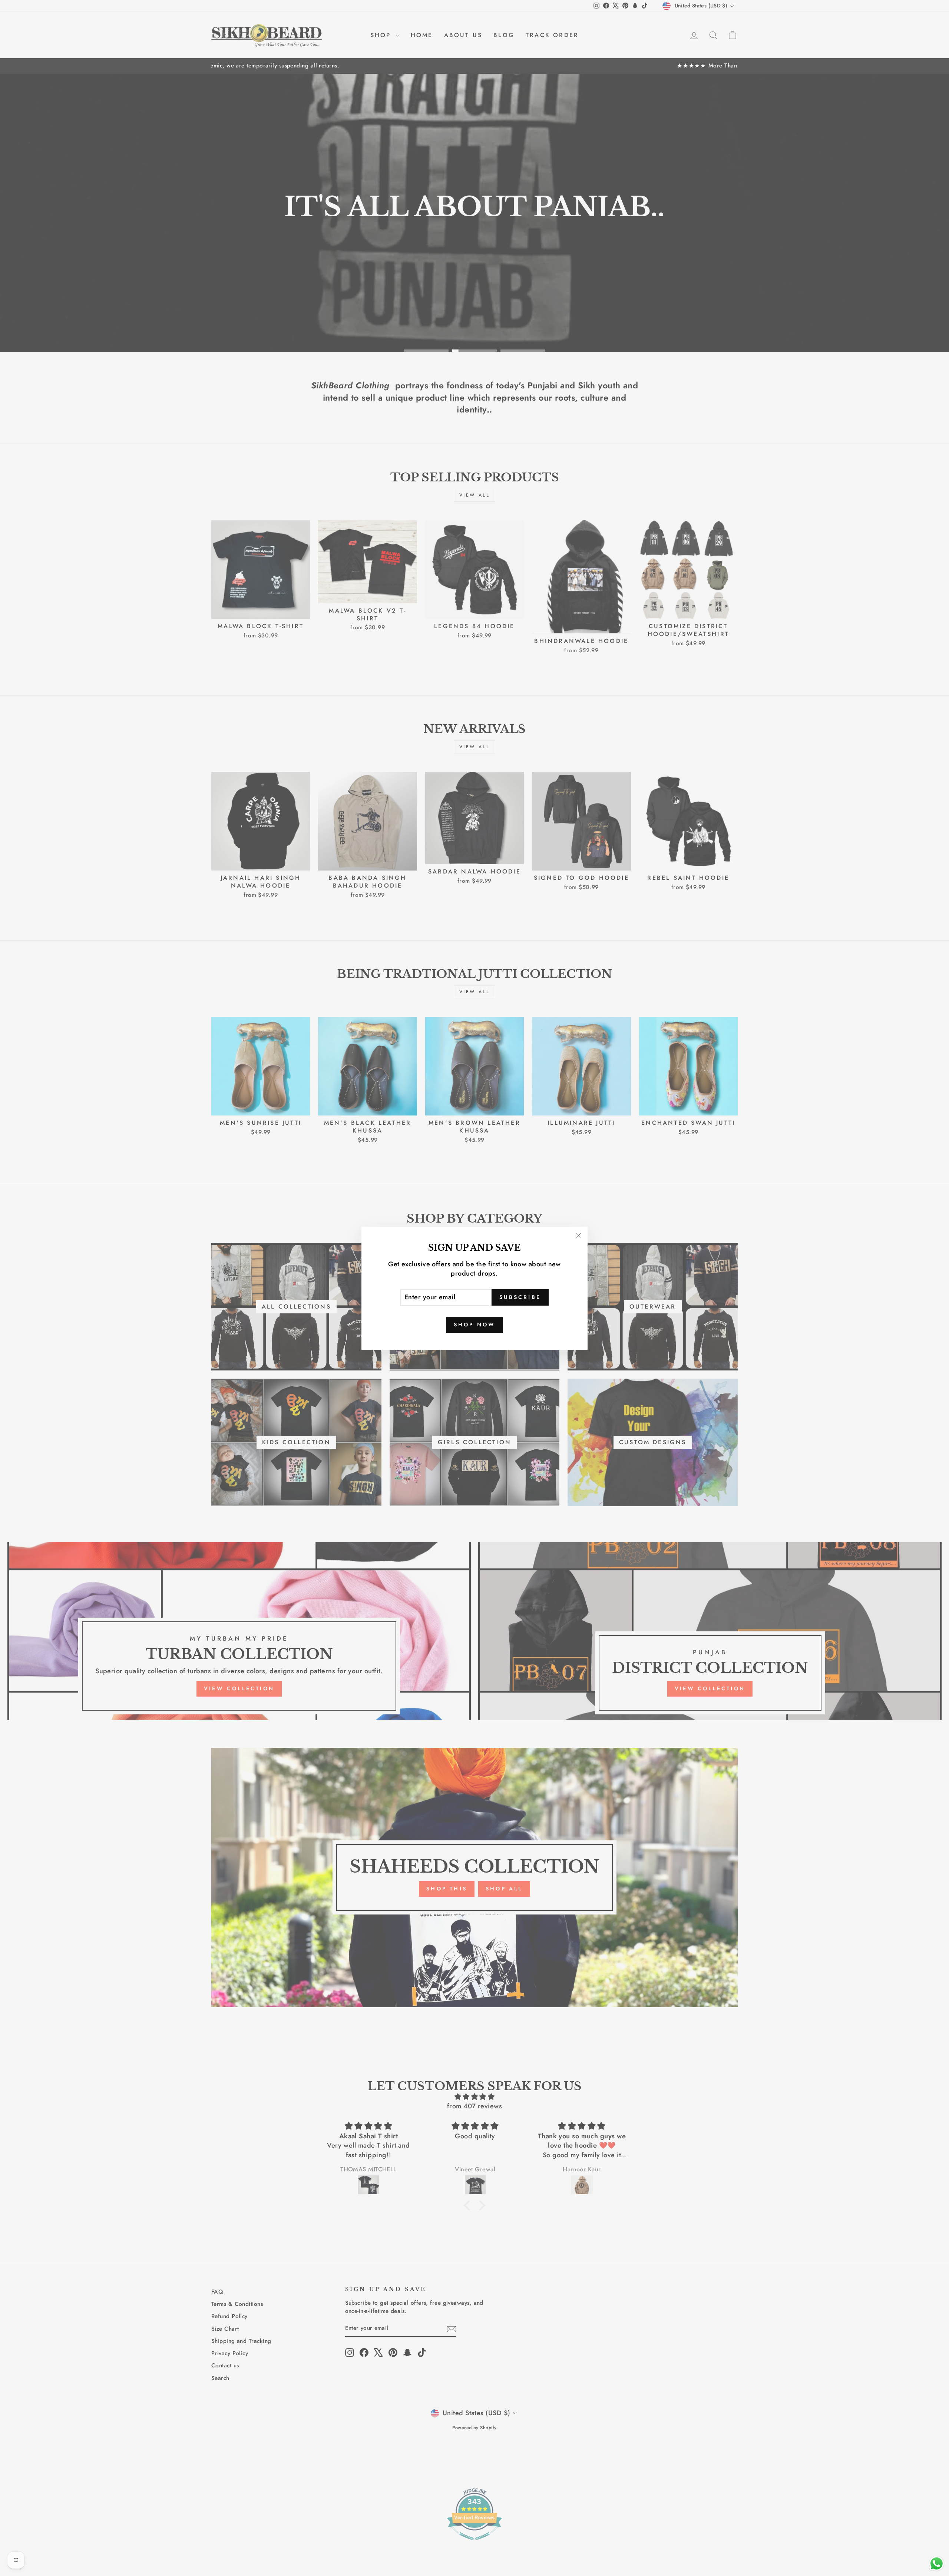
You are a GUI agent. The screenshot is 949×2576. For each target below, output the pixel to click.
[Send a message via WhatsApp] (937, 2564)
